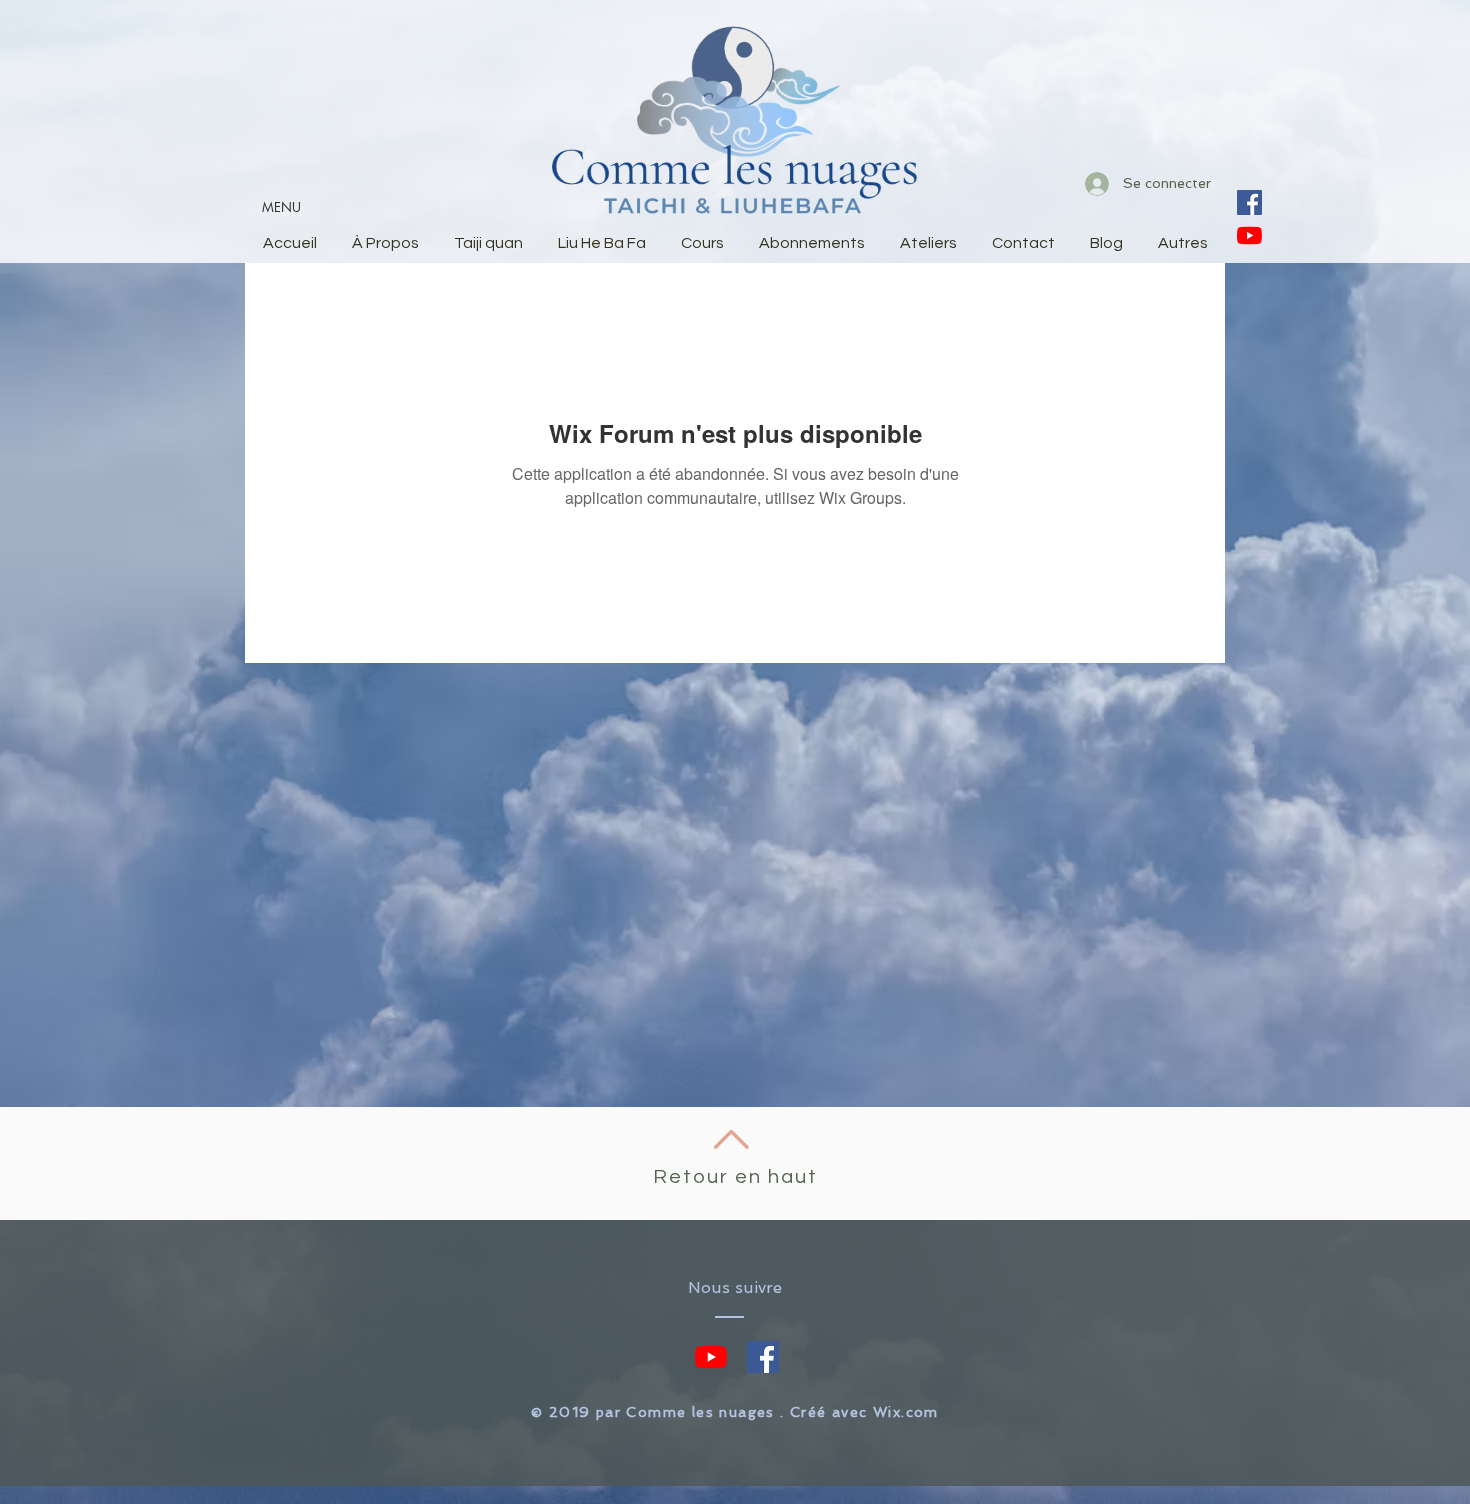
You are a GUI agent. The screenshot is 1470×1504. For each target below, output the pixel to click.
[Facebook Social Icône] (1249, 202)
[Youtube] (1249, 235)
